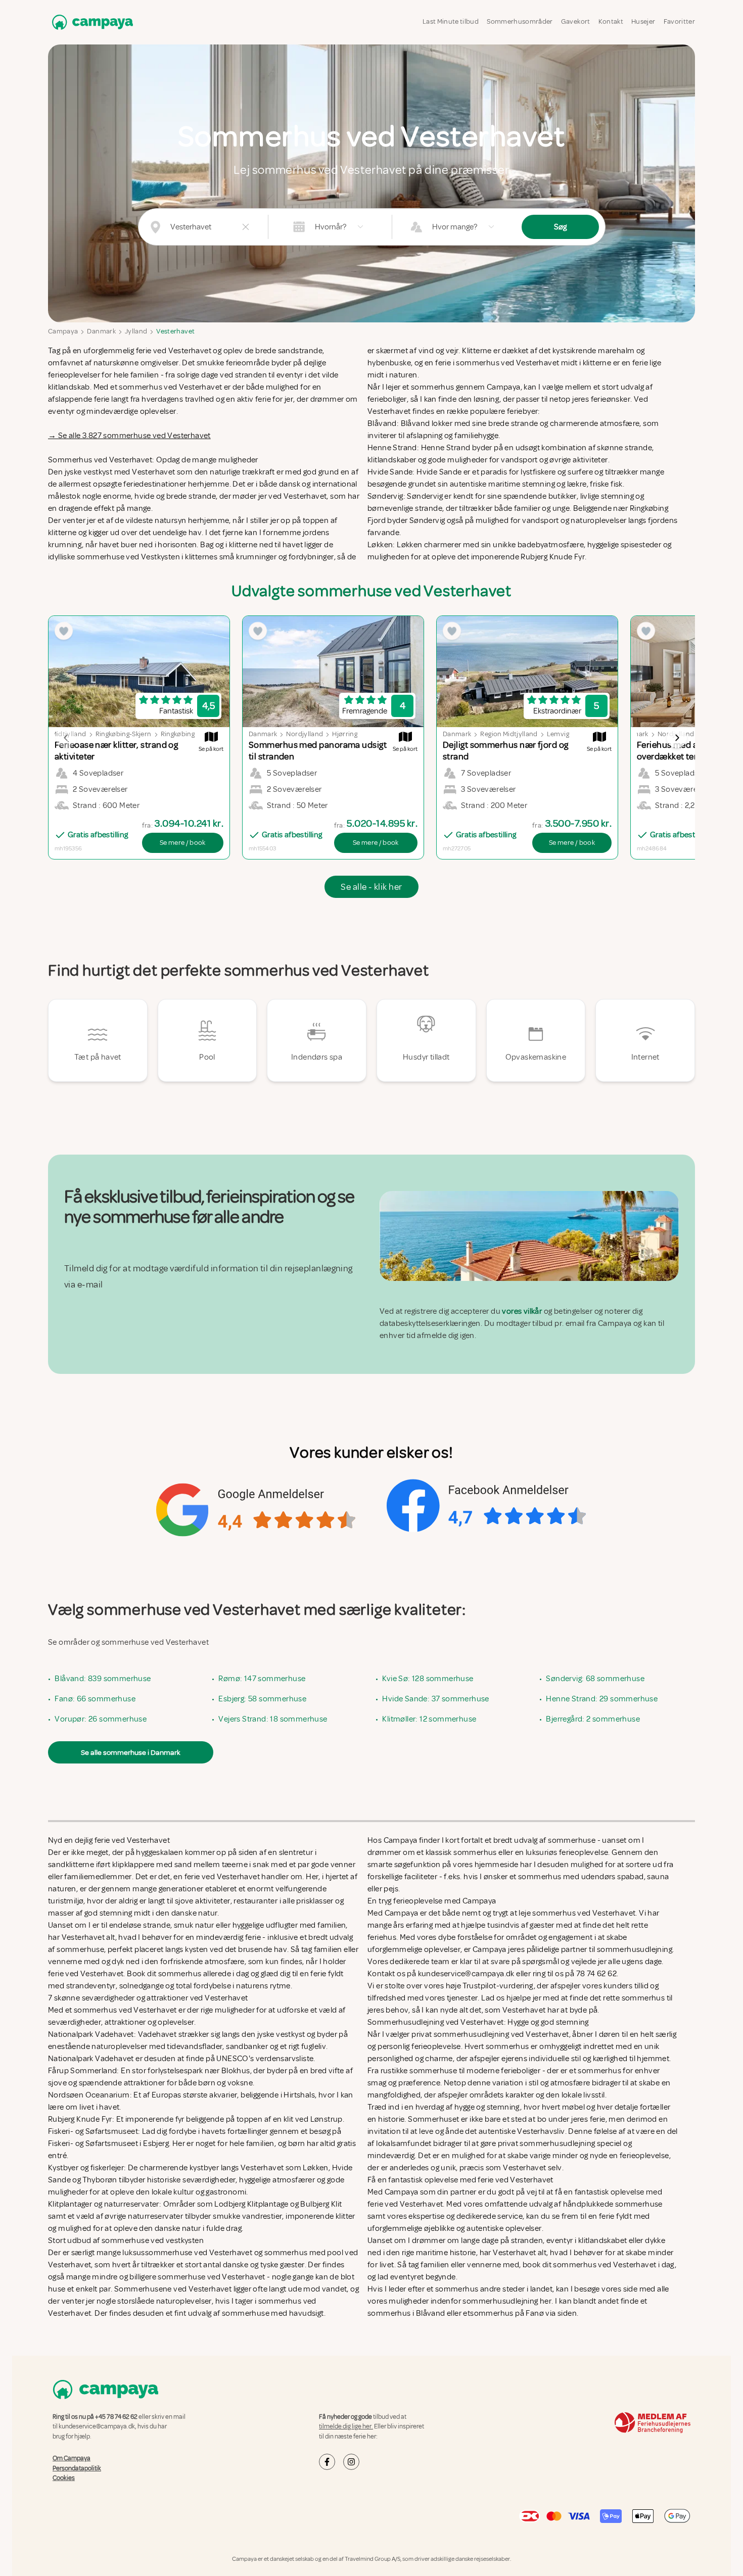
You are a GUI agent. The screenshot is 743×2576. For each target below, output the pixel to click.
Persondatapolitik (77, 2468)
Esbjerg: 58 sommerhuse (262, 1699)
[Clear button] (246, 227)
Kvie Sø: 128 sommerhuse (428, 1679)
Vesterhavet (175, 331)
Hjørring (345, 734)
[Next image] (677, 738)
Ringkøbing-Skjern (124, 734)
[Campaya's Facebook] (327, 2462)
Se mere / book (183, 843)
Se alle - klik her (371, 887)
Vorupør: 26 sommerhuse (101, 1719)
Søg (560, 227)
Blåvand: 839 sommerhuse (103, 1679)
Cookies (64, 2478)
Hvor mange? (455, 227)
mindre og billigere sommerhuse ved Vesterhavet (178, 2277)
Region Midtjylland (509, 734)
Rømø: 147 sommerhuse (262, 1679)
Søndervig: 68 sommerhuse (595, 1679)
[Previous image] (66, 738)
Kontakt (611, 21)
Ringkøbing (178, 734)
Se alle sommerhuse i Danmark (131, 1752)
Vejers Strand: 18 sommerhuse (273, 1719)
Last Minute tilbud (451, 21)
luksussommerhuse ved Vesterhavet (187, 2253)
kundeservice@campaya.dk (97, 2426)
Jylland (136, 331)
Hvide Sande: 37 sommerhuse (435, 1699)
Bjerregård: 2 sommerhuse (593, 1719)
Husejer (643, 21)
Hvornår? (331, 227)
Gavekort (576, 21)
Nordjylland (305, 734)
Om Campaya (72, 2458)
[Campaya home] (90, 22)
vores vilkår (522, 1311)
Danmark (101, 331)
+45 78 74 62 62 (116, 2417)
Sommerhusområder (520, 21)
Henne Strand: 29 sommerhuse (602, 1699)
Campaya (63, 331)
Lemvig (558, 734)
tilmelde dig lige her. (346, 2426)
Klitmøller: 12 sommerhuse (429, 1719)
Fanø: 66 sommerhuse (95, 1699)
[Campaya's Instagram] (351, 2462)
